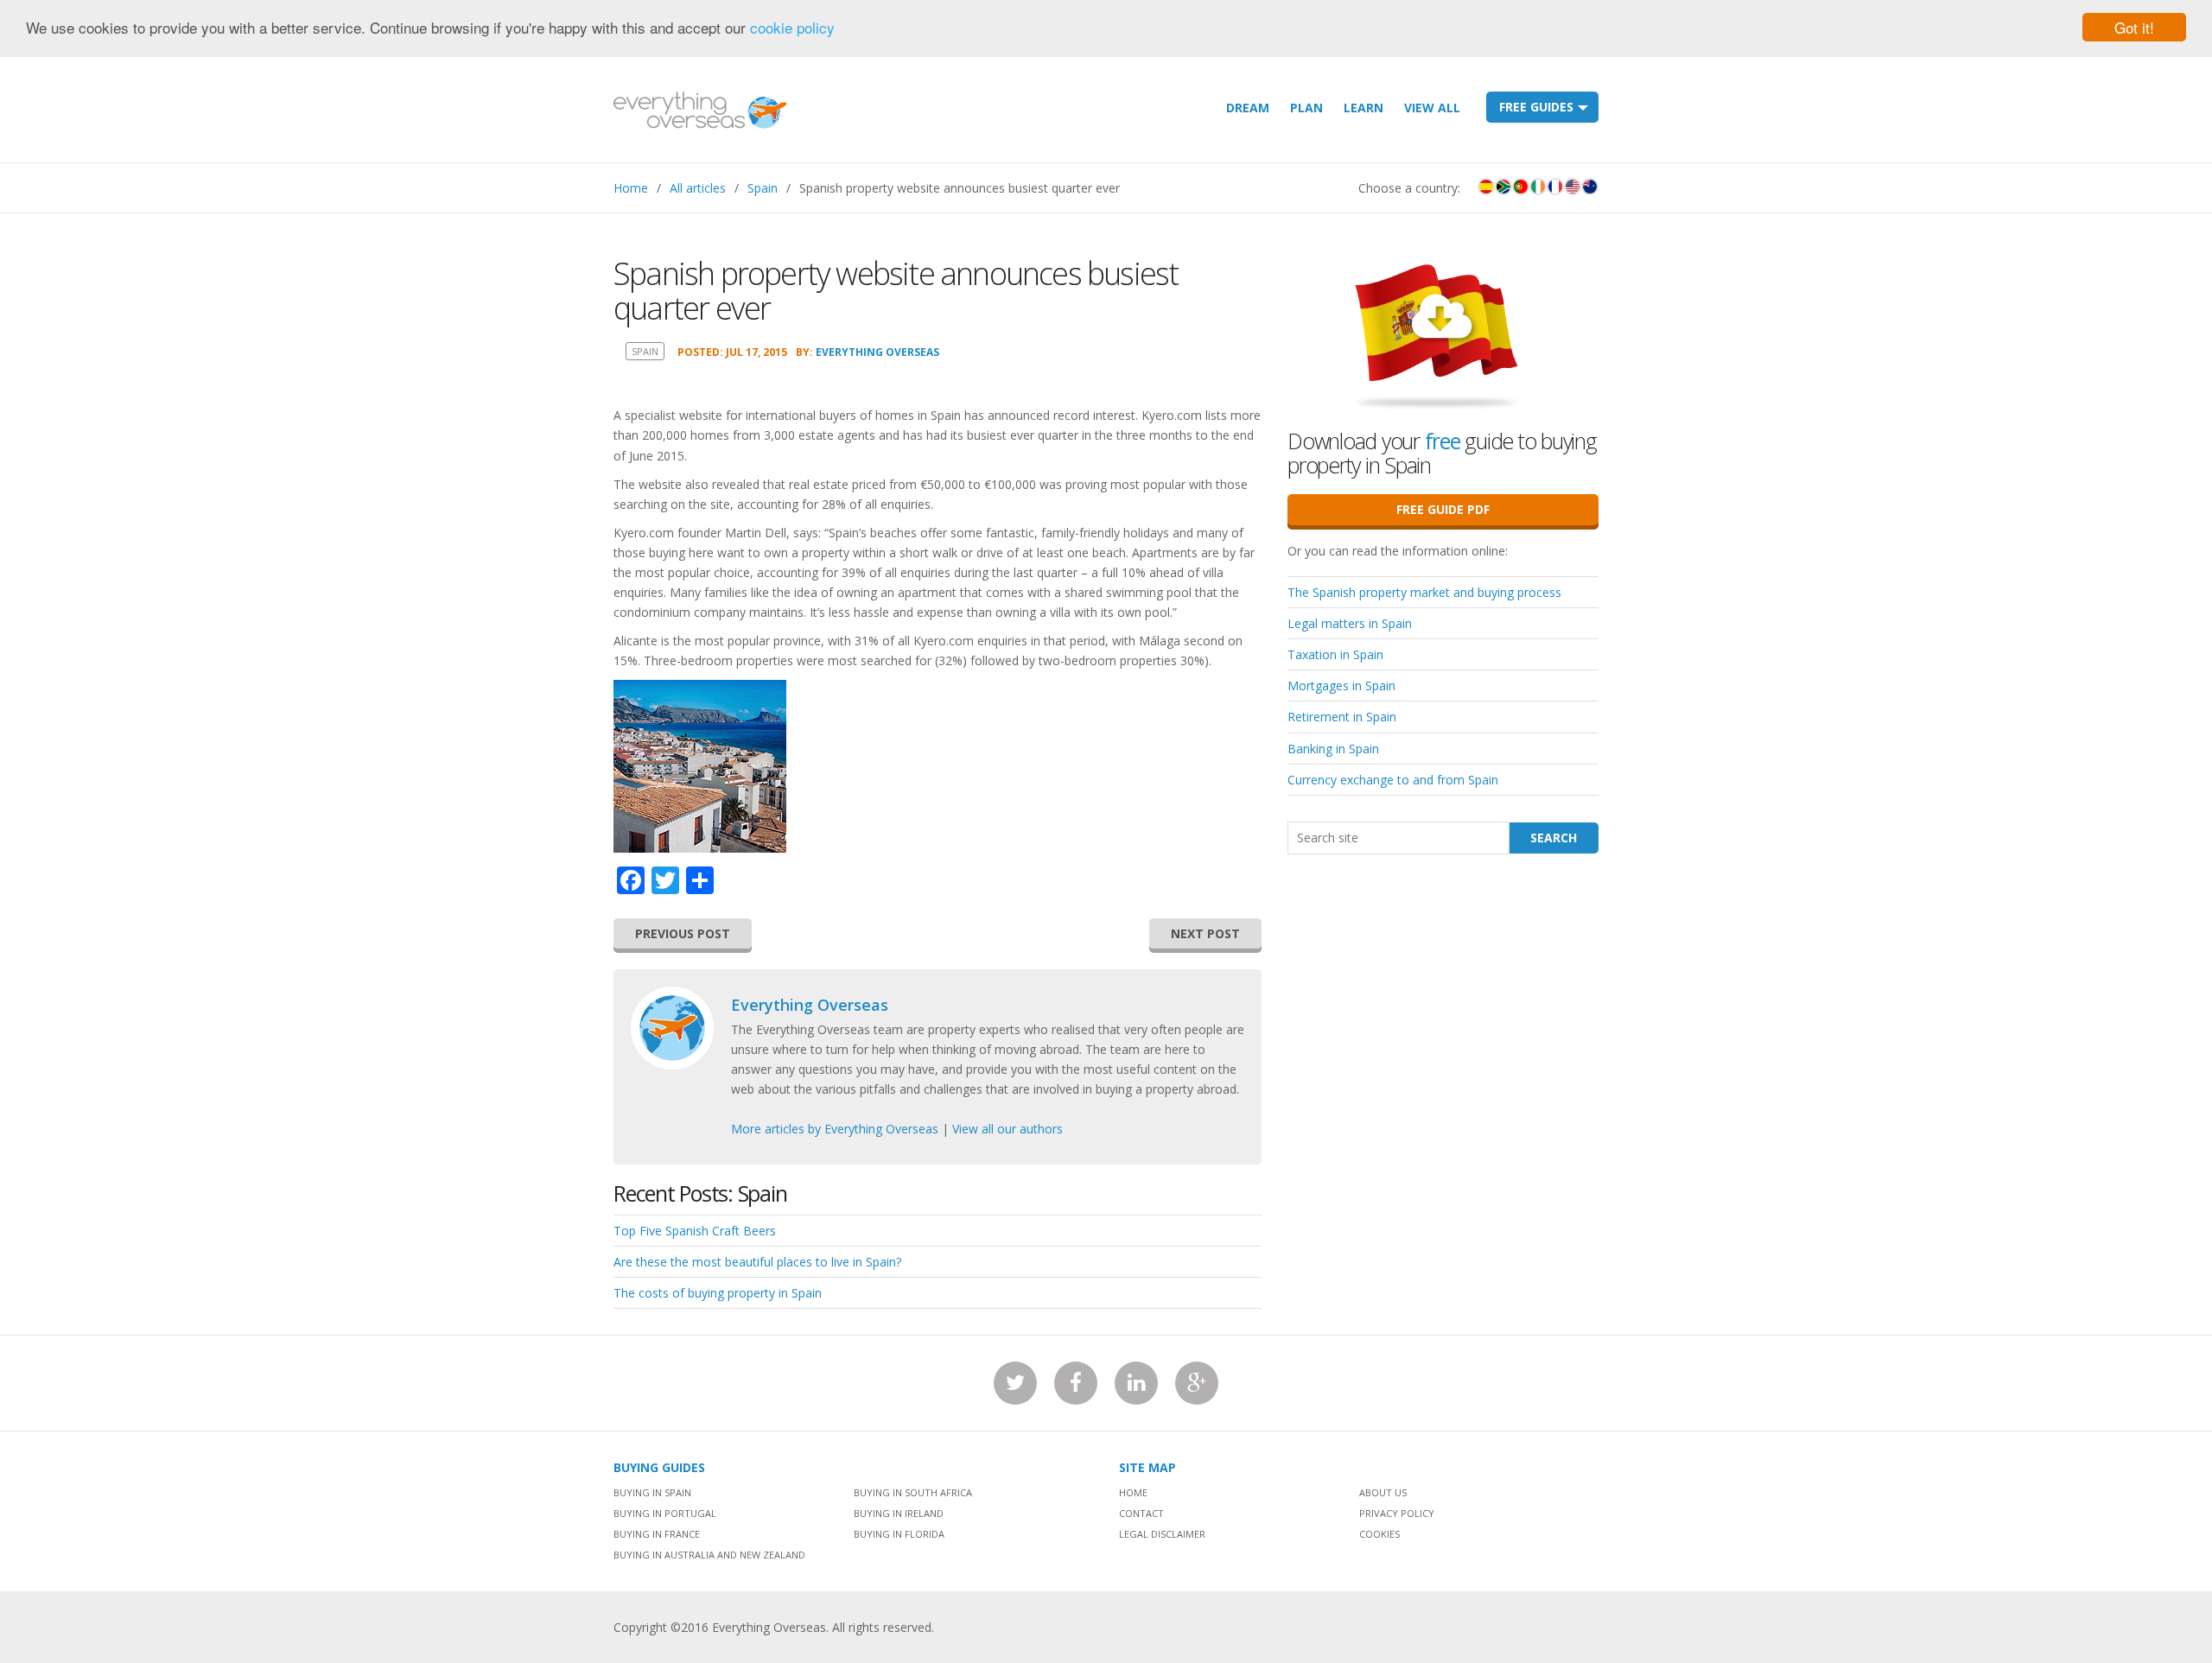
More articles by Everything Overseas (835, 1129)
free (1443, 441)
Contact (1141, 1513)
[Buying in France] (1555, 187)
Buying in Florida (899, 1534)
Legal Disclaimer (1162, 1534)
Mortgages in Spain (1341, 686)
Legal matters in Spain (1350, 623)
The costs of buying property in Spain (718, 1293)
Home (631, 188)
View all (1432, 108)
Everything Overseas (877, 352)
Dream (1248, 108)
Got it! (2134, 27)
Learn (1363, 108)
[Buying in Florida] (1573, 187)
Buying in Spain (652, 1492)
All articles (698, 188)
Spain (763, 188)
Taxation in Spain (1335, 654)
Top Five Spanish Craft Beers (695, 1231)
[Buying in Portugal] (1521, 187)
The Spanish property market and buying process (1424, 592)
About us (1383, 1492)
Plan (1306, 108)
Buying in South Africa (913, 1492)
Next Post (1205, 933)
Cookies (1379, 1534)
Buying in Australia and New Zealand (709, 1555)
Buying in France (657, 1534)
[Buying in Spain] (1486, 187)
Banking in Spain (1333, 749)
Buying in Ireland (899, 1513)
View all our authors (1007, 1129)
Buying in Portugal (665, 1513)
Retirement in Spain (1342, 717)
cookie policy (792, 28)
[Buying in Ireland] (1538, 187)
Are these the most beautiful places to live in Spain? (757, 1262)
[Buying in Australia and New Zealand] (1590, 187)
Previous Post (683, 933)
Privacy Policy (1397, 1513)
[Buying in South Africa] (1503, 187)
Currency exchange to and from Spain (1393, 780)
